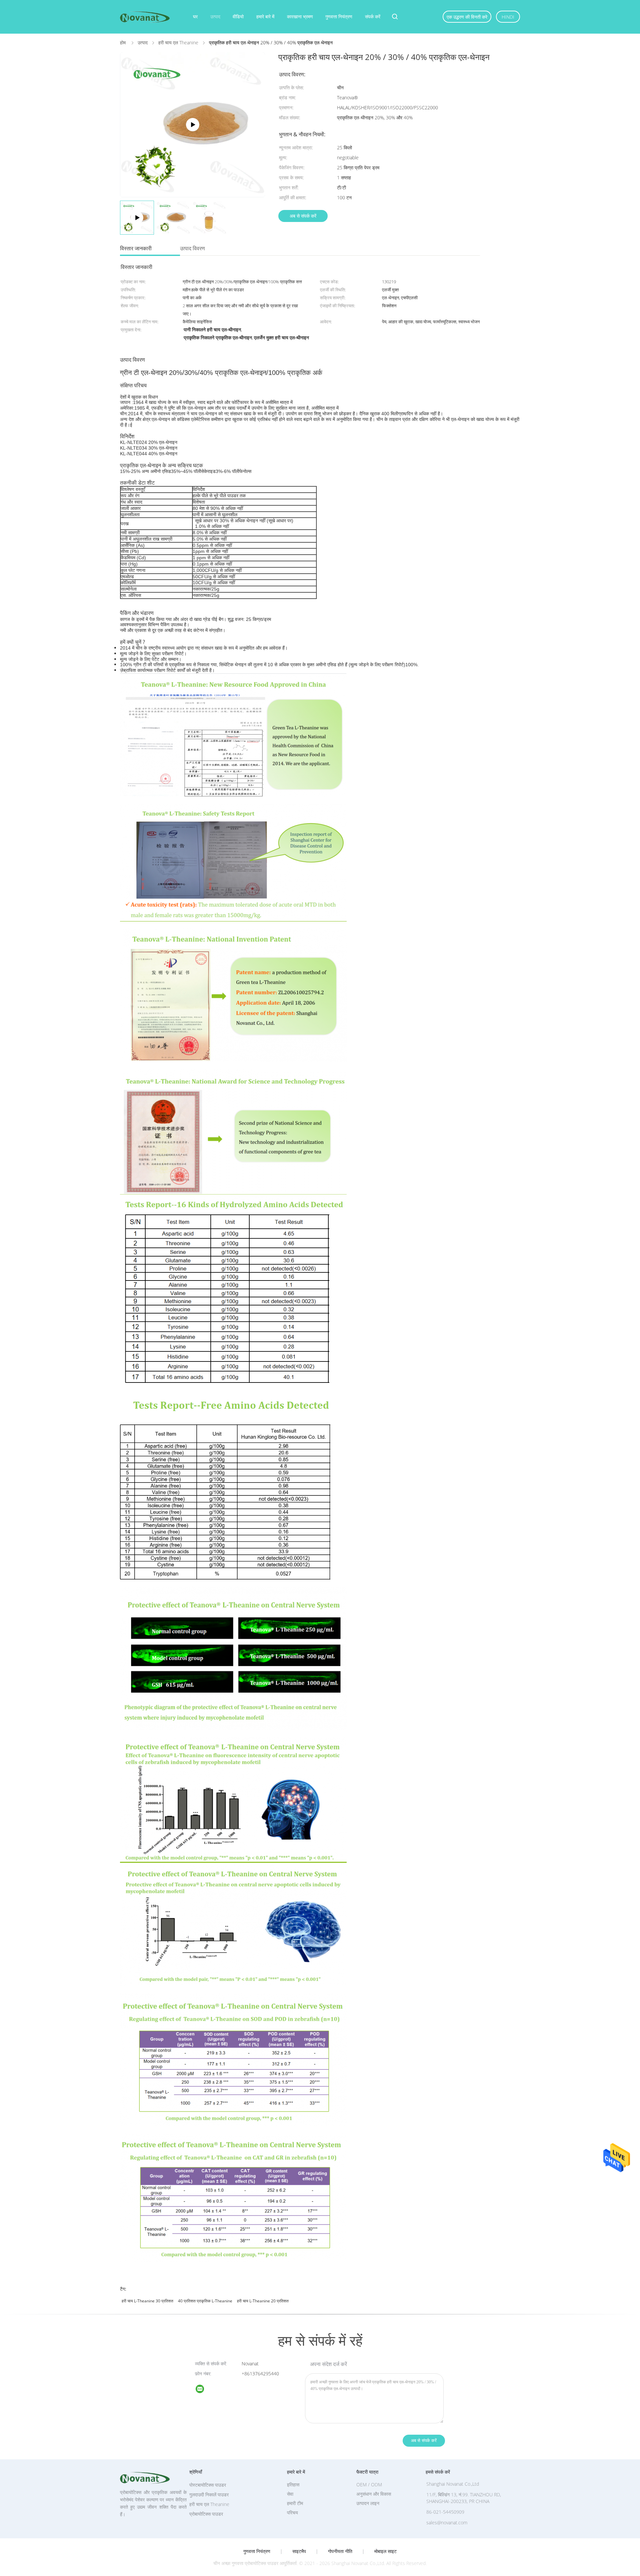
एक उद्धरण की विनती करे (467, 17)
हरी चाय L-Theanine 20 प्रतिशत (263, 2301)
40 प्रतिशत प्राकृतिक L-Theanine (205, 2301)
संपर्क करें (373, 16)
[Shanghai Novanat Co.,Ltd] (204, 2390)
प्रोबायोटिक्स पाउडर (206, 2514)
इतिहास (293, 2485)
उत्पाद (215, 16)
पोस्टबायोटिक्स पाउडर (208, 2485)
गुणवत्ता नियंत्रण (339, 16)
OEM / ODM (369, 2485)
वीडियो (238, 16)
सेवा (290, 2494)
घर (195, 16)
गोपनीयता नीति (340, 2551)
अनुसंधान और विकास (374, 2494)
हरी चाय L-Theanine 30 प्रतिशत (147, 2301)
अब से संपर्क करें (303, 216)
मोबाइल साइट (385, 2551)
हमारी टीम (295, 2503)
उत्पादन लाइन (368, 2503)
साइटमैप (299, 2551)
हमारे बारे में (265, 16)
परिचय (292, 2513)
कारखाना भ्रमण (300, 16)
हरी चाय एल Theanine (209, 2504)
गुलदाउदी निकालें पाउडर (209, 2495)
